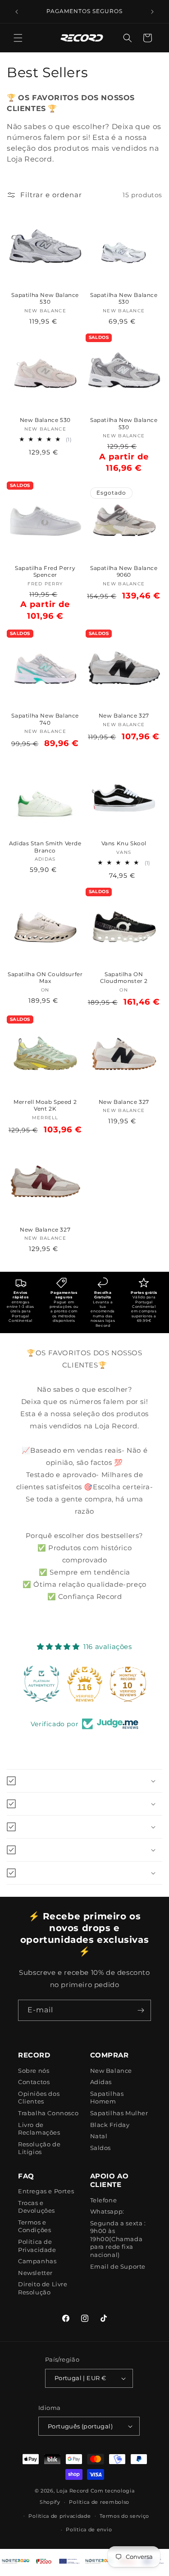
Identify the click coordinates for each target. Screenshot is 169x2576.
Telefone (104, 2200)
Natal (99, 2136)
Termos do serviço (124, 2516)
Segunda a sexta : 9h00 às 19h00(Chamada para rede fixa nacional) (118, 2239)
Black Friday (110, 2125)
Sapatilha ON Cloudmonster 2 (124, 978)
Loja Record (73, 2491)
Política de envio (89, 2530)
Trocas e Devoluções (37, 2207)
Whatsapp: (107, 2211)
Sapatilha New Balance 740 (45, 719)
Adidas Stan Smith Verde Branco (45, 847)
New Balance (111, 2071)
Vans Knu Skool (124, 843)
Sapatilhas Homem (107, 2098)
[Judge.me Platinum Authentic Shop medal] (41, 1684)
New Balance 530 (45, 420)
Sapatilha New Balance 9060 (124, 572)
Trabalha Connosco (48, 2113)
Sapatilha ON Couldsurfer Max (45, 978)
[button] (18, 38)
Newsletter (35, 2273)
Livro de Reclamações (39, 2129)
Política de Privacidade (37, 2246)
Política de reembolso (99, 2502)
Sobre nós (34, 2071)
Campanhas (37, 2261)
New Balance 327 (124, 716)
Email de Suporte (118, 2266)
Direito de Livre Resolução (43, 2288)
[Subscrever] (141, 2010)
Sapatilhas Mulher (119, 2113)
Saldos (101, 2148)
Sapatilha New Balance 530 (45, 299)
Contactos (34, 2082)
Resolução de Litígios (39, 2148)
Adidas (101, 2082)
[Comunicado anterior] (17, 12)
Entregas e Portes (46, 2191)
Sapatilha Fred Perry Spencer (45, 572)
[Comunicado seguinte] (152, 12)
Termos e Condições (34, 2226)
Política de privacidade (59, 2516)
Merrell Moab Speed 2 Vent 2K (45, 1105)
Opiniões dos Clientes (39, 2098)
